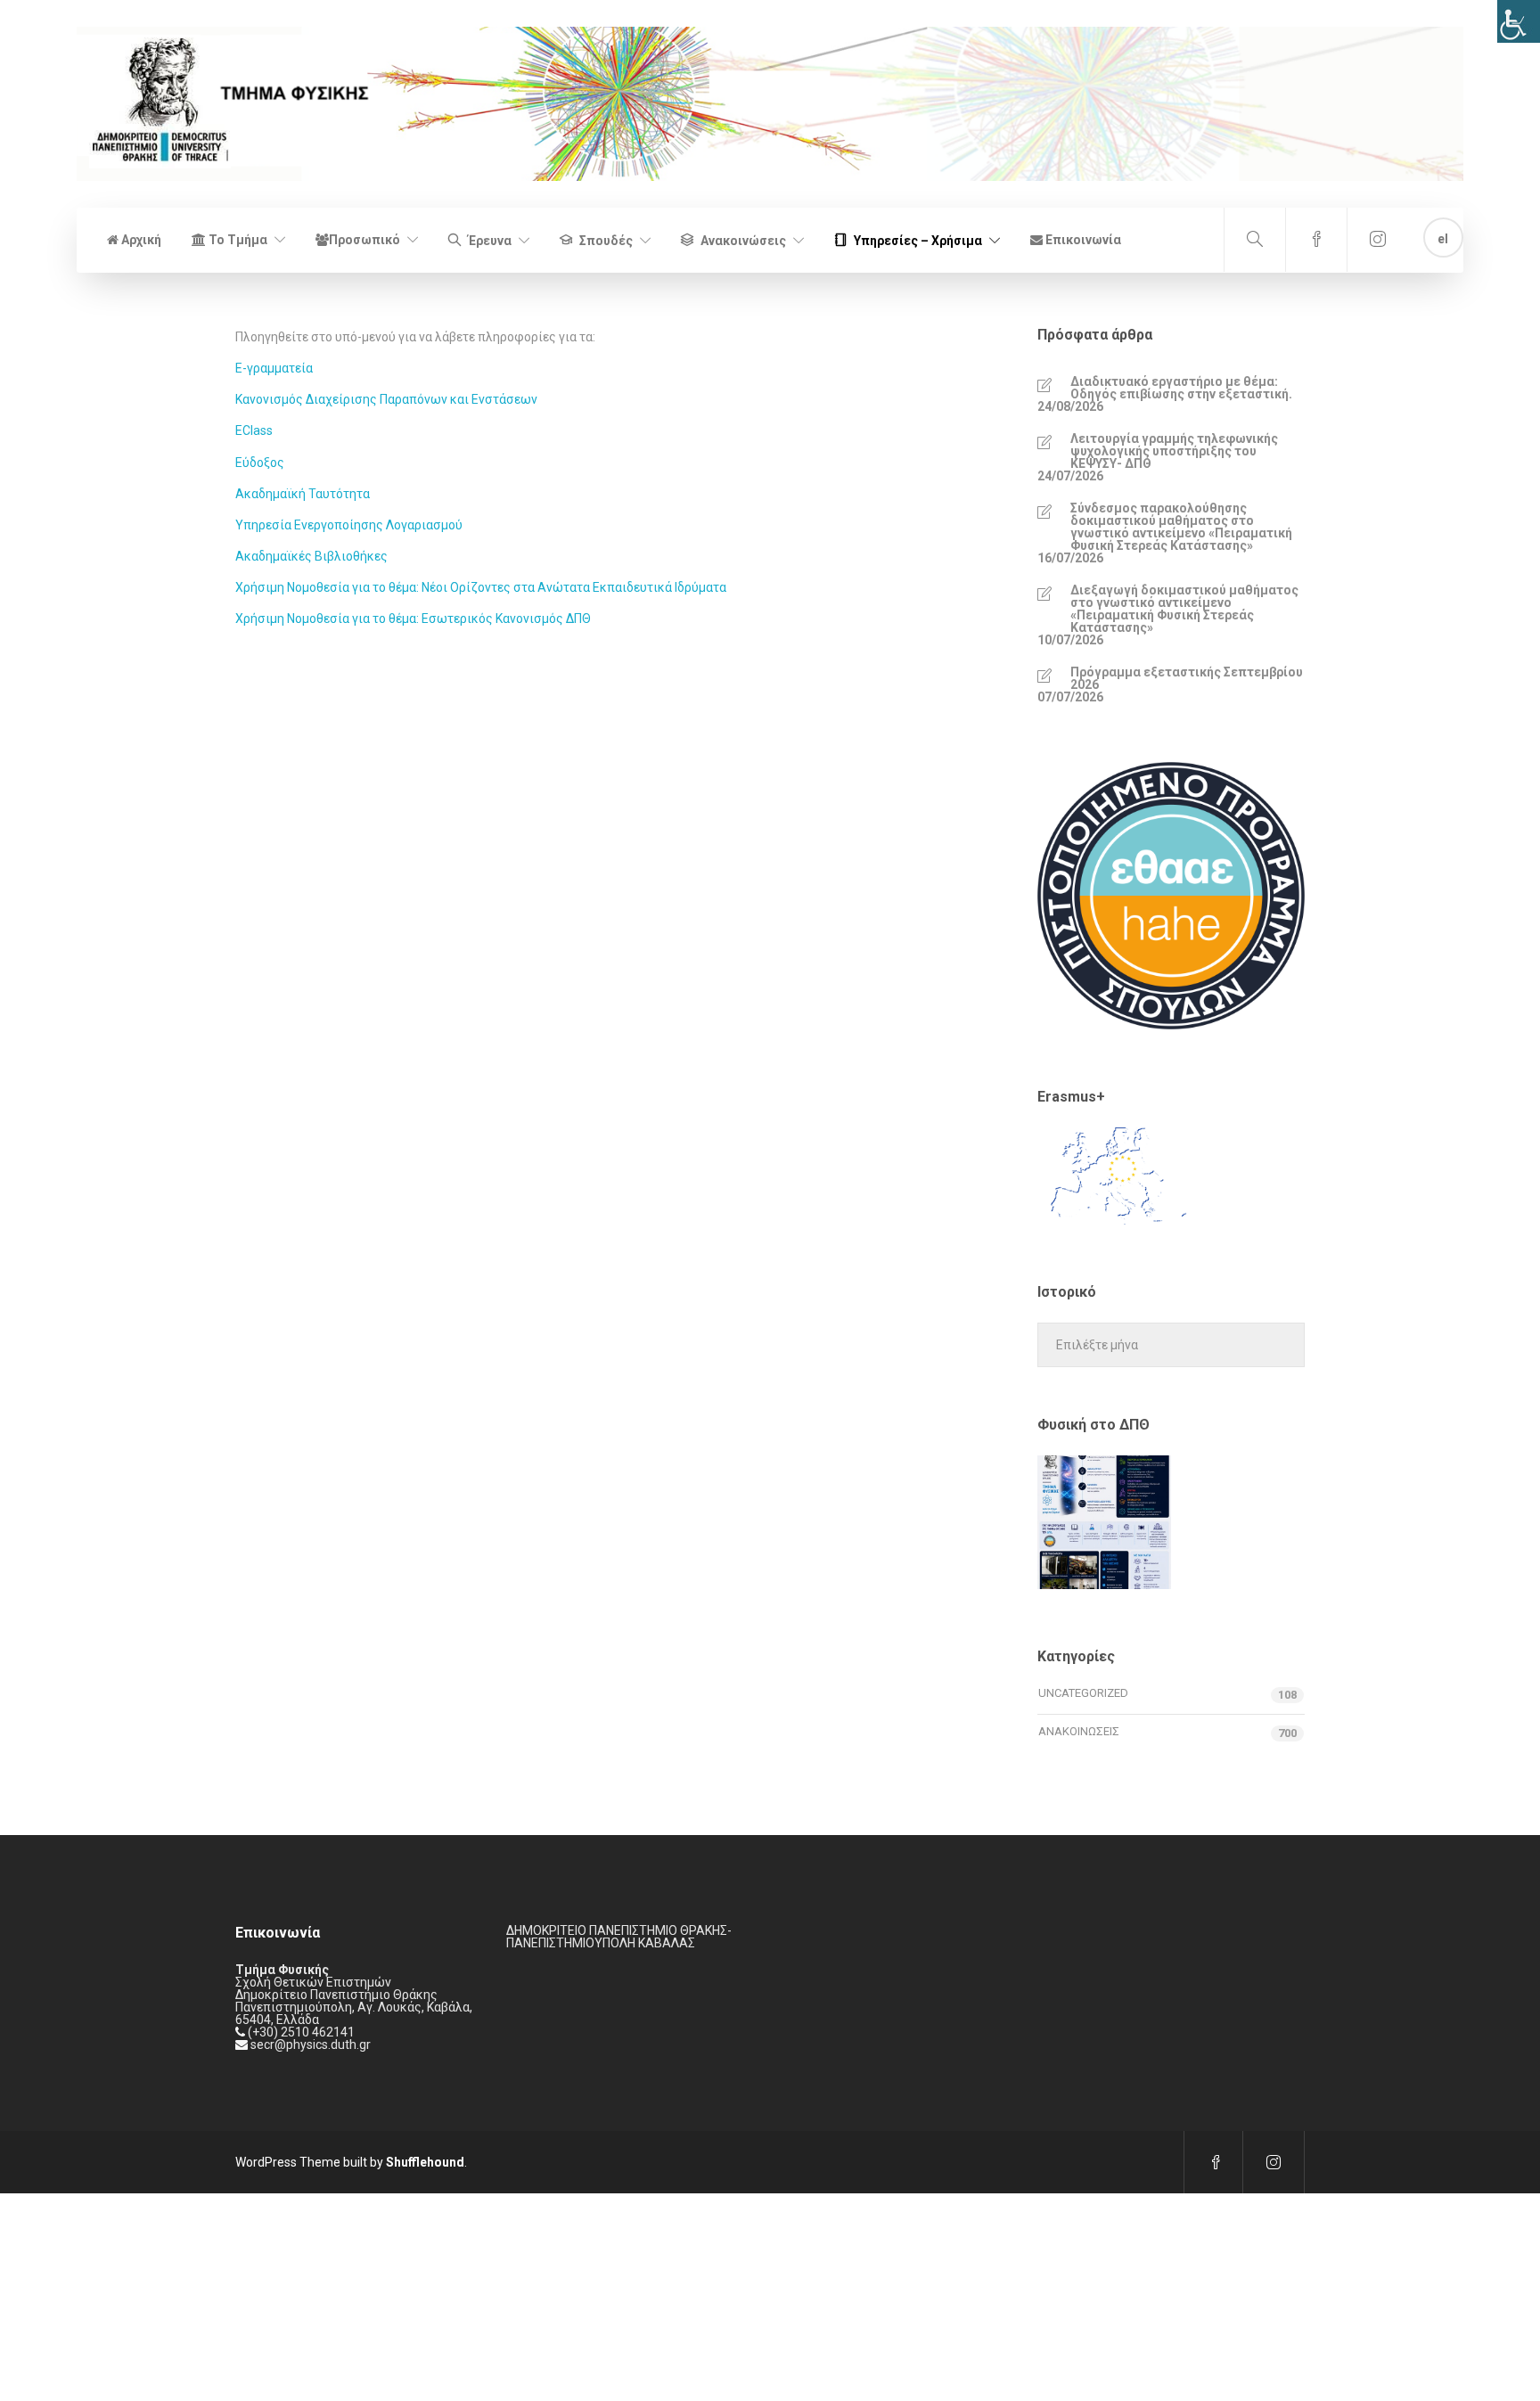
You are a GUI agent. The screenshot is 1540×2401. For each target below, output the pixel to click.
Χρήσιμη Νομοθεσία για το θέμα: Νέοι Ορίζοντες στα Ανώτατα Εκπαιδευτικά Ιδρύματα (481, 587)
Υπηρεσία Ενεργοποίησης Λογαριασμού (349, 525)
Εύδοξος (260, 463)
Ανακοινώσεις (743, 241)
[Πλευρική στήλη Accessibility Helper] (1519, 21)
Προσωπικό (365, 240)
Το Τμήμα (237, 240)
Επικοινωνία (1082, 240)
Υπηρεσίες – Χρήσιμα (918, 241)
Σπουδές (606, 241)
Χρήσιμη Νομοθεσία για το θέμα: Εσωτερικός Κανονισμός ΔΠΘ (413, 619)
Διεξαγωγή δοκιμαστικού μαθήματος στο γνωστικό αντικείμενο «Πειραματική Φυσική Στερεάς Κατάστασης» (1184, 609)
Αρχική (140, 240)
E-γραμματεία (274, 368)
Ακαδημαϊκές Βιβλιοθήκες (311, 556)
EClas (251, 430)
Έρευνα (490, 241)
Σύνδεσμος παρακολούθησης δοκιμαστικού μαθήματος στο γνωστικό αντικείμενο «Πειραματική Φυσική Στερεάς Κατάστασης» (1181, 527)
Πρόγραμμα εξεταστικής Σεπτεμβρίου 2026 (1187, 678)
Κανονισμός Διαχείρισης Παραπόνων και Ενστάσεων (386, 399)
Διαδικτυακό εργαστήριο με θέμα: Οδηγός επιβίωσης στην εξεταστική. (1181, 388)
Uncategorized (1083, 1693)
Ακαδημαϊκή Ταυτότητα (303, 494)
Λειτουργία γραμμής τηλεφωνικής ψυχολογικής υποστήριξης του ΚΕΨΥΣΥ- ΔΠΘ (1174, 451)
